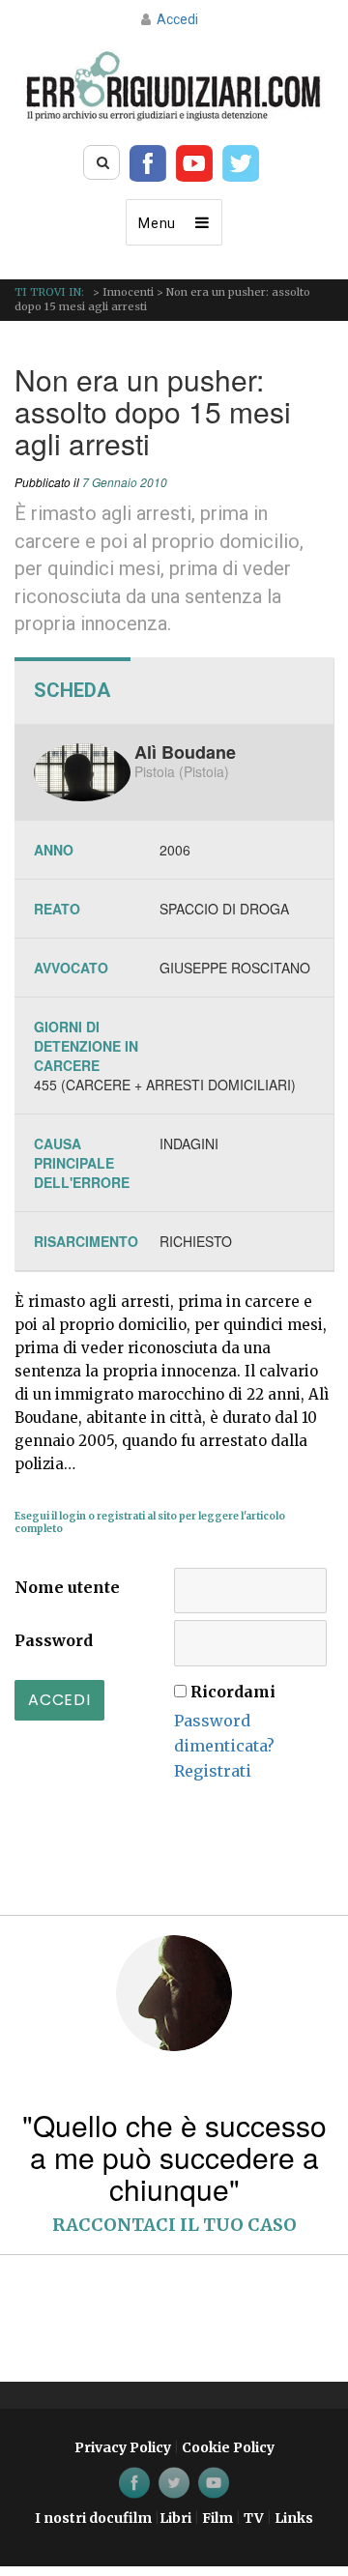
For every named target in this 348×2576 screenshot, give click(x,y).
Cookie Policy (228, 2447)
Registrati (213, 1771)
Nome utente (67, 1587)
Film (217, 2518)
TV (254, 2518)
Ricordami (233, 1692)
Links (294, 2518)
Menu (157, 223)
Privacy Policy (123, 2447)
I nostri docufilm (93, 2518)
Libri (175, 2518)
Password (54, 1640)
